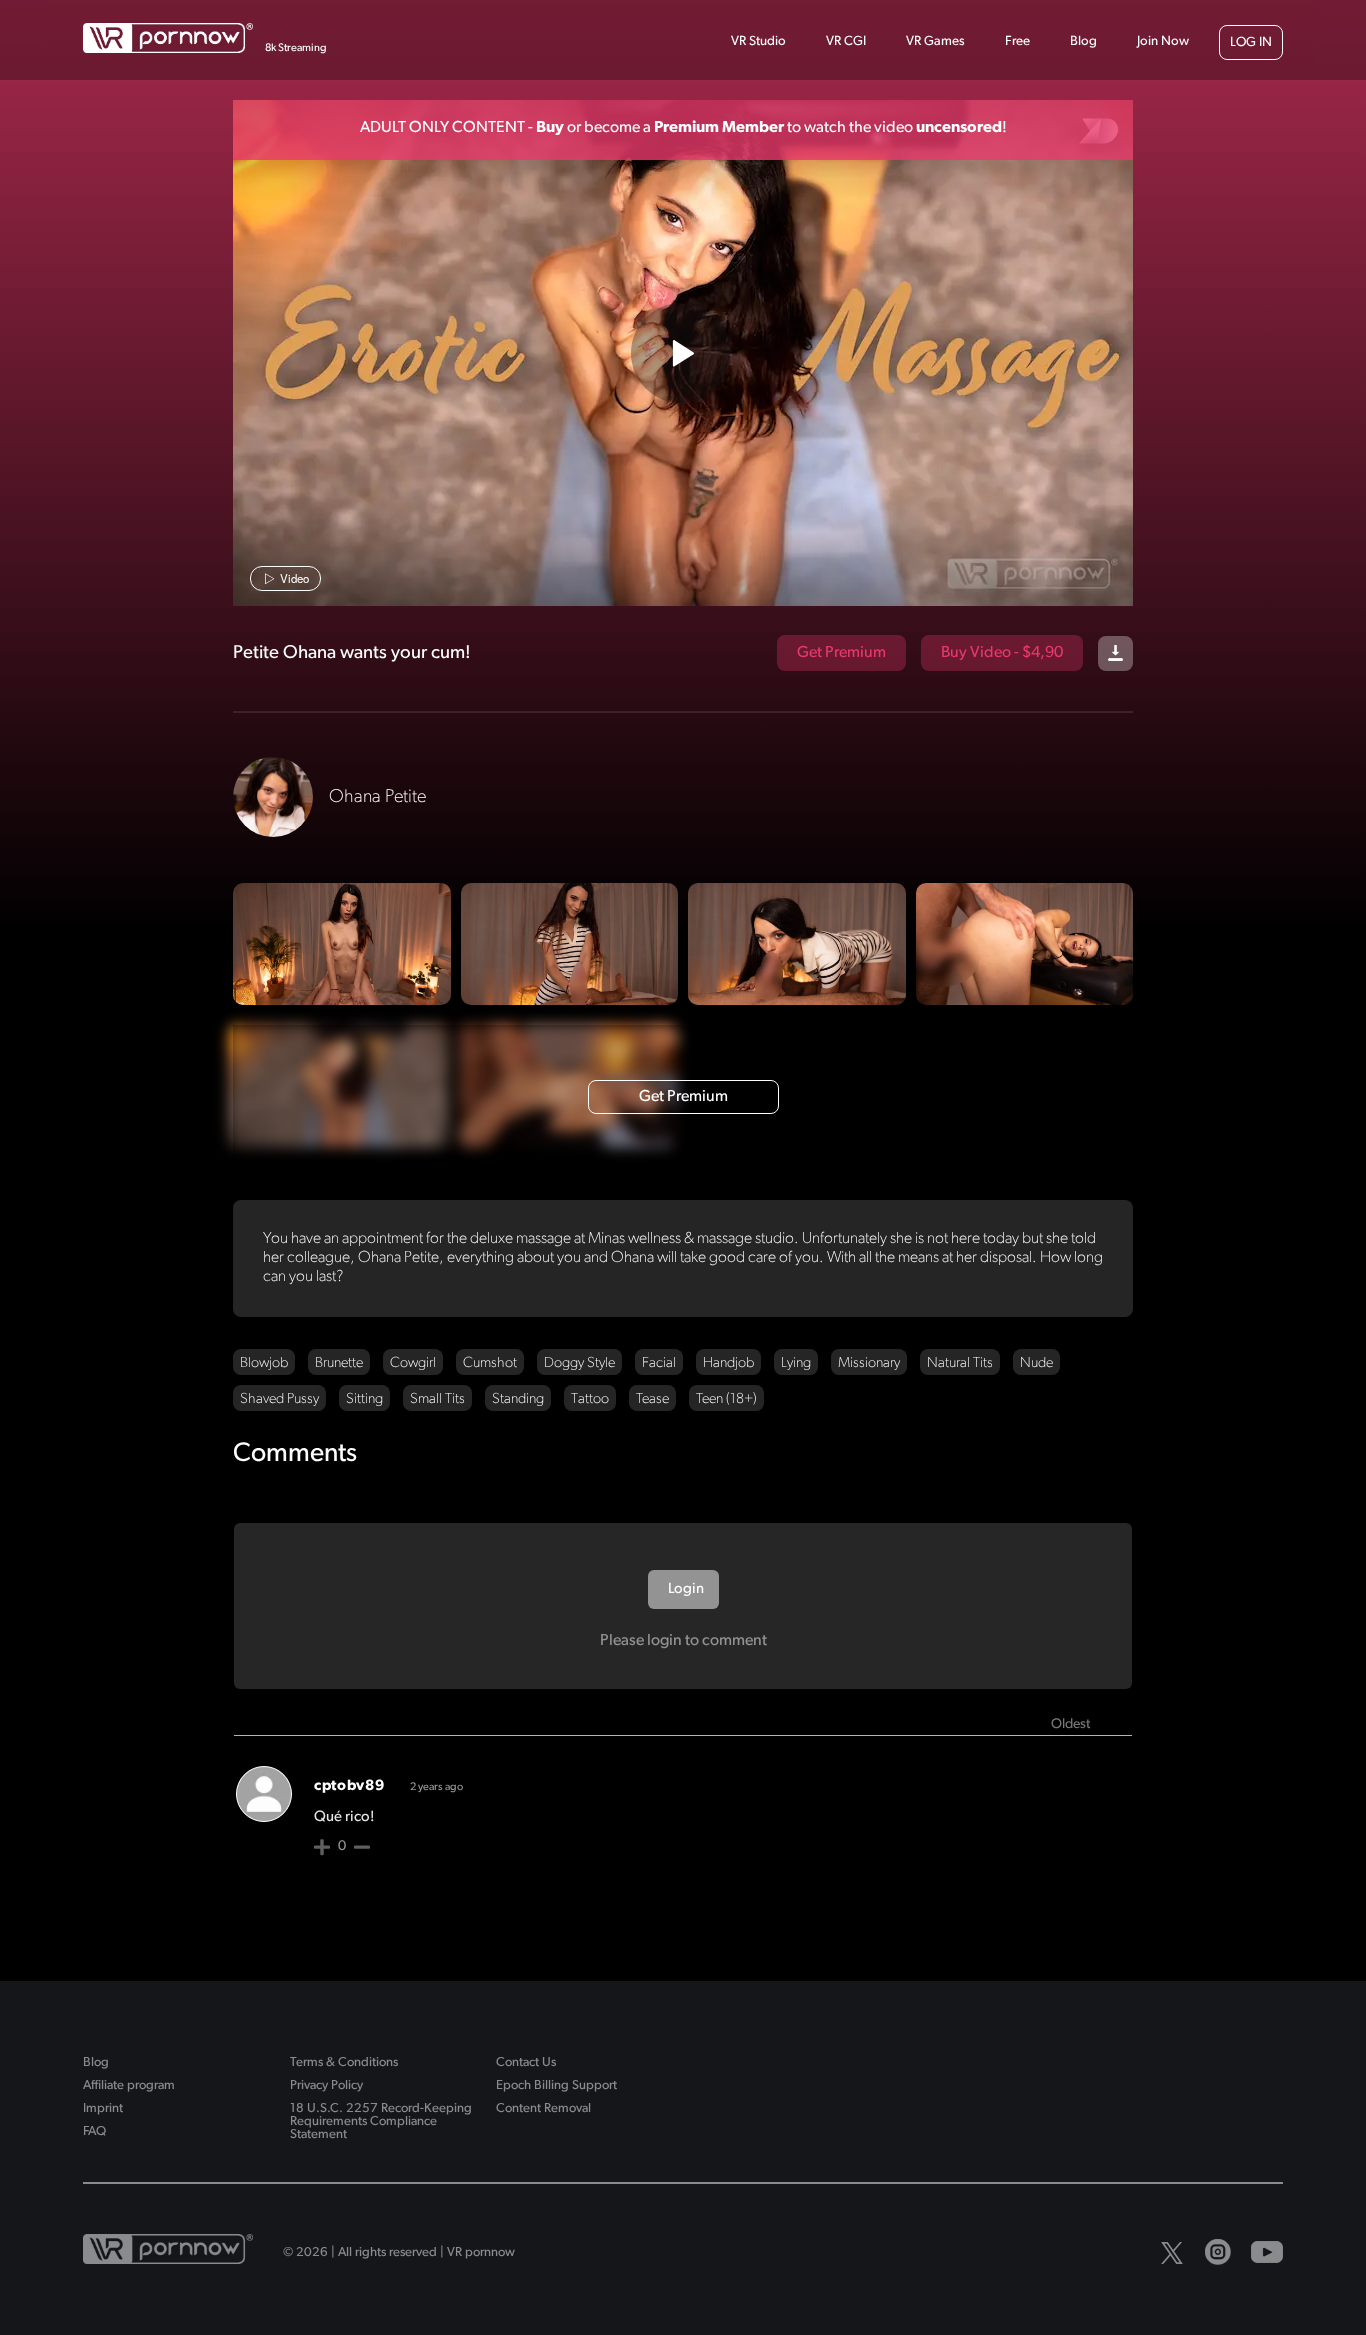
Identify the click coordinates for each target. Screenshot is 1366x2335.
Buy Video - (1002, 653)
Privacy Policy (326, 2085)
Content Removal (543, 2108)
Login (684, 1589)
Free (1017, 41)
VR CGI (846, 41)
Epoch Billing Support (556, 2085)
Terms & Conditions (344, 2062)
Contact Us (526, 2062)
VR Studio (758, 41)
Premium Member (719, 128)
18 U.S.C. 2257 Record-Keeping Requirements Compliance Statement (381, 2121)
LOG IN (1251, 42)
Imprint (103, 2108)
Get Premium (841, 653)
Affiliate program (129, 2085)
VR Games (935, 41)
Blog (1083, 41)
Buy (550, 128)
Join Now (1163, 41)
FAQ (94, 2131)
